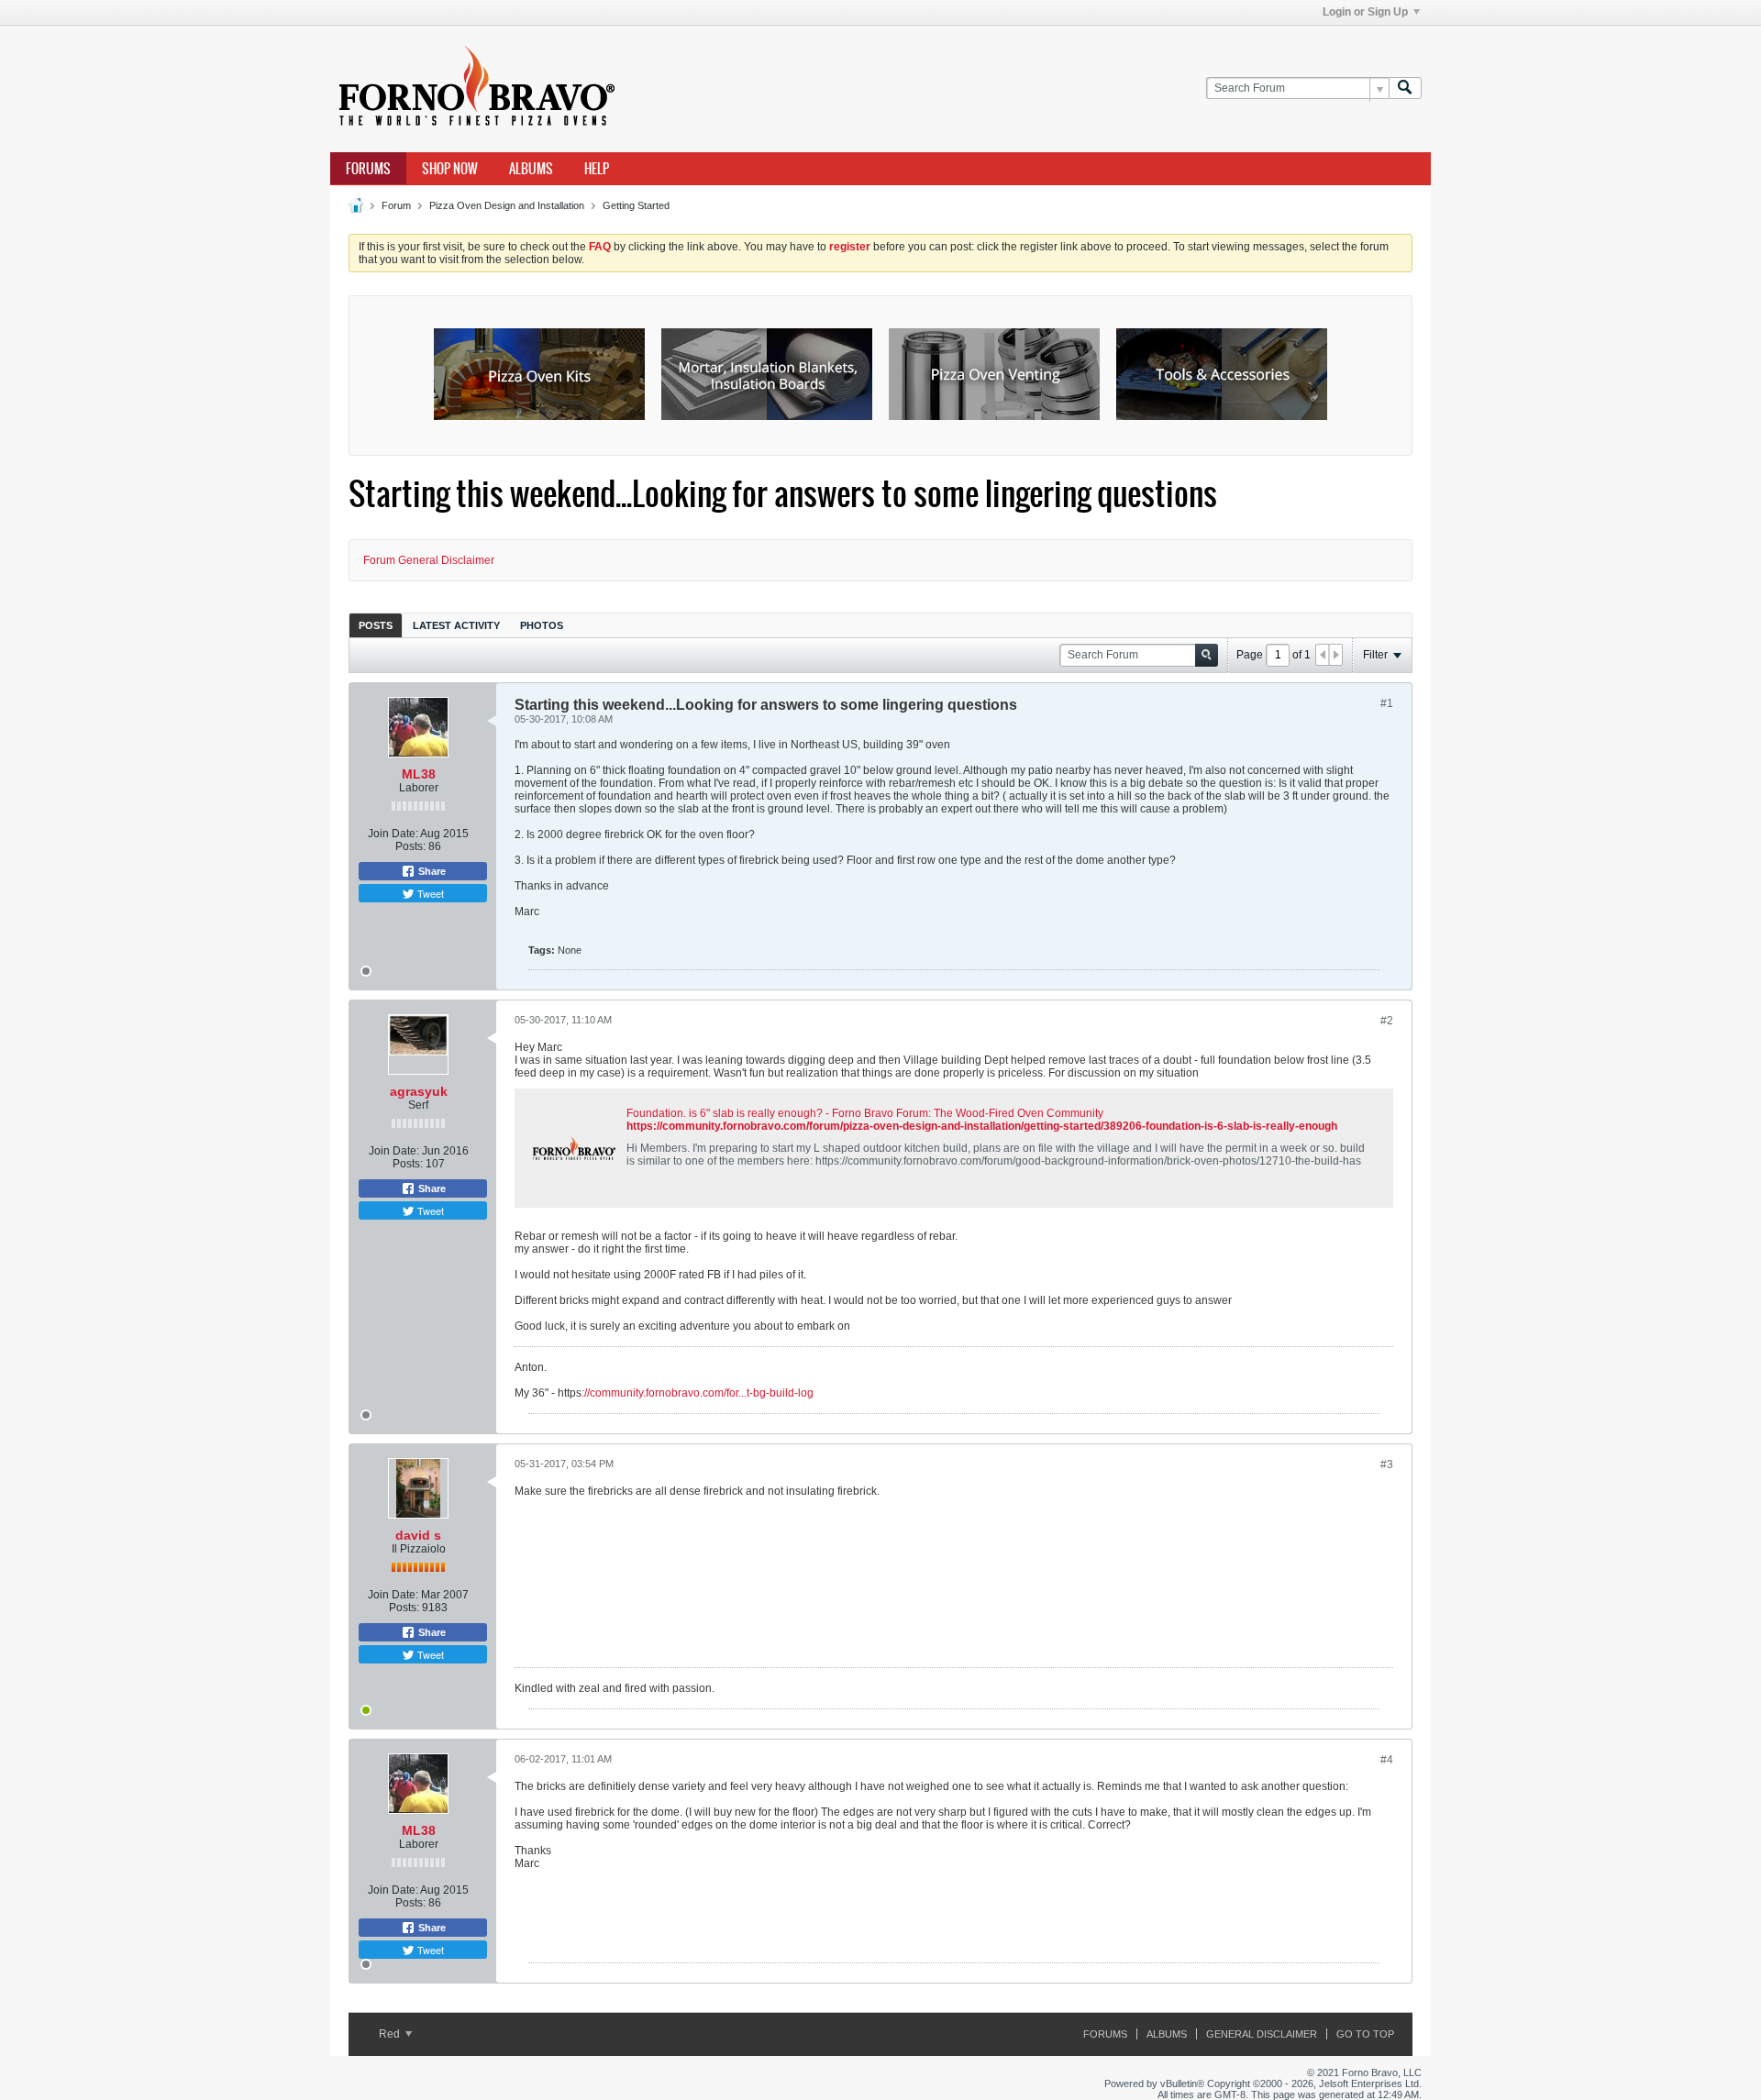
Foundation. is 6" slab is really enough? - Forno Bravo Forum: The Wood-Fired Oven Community (865, 1113)
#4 (1387, 1760)
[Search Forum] (1405, 88)
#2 (1387, 1021)
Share (431, 871)
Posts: (410, 846)
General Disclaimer (1262, 2034)
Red (391, 2034)
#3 (1387, 1464)
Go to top (1365, 2034)
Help (597, 169)
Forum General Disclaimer (429, 560)
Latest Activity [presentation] (456, 625)
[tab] (376, 625)
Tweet (429, 893)
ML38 (419, 774)
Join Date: (393, 834)
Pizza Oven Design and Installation (507, 205)
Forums (368, 169)
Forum (396, 205)
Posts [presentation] (376, 625)
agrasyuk (419, 1091)
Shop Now (450, 169)
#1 (1387, 703)
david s (418, 1535)
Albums (531, 169)
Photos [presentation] (542, 625)
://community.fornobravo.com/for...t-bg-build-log (698, 1393)
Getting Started (636, 205)
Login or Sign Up (1365, 12)
